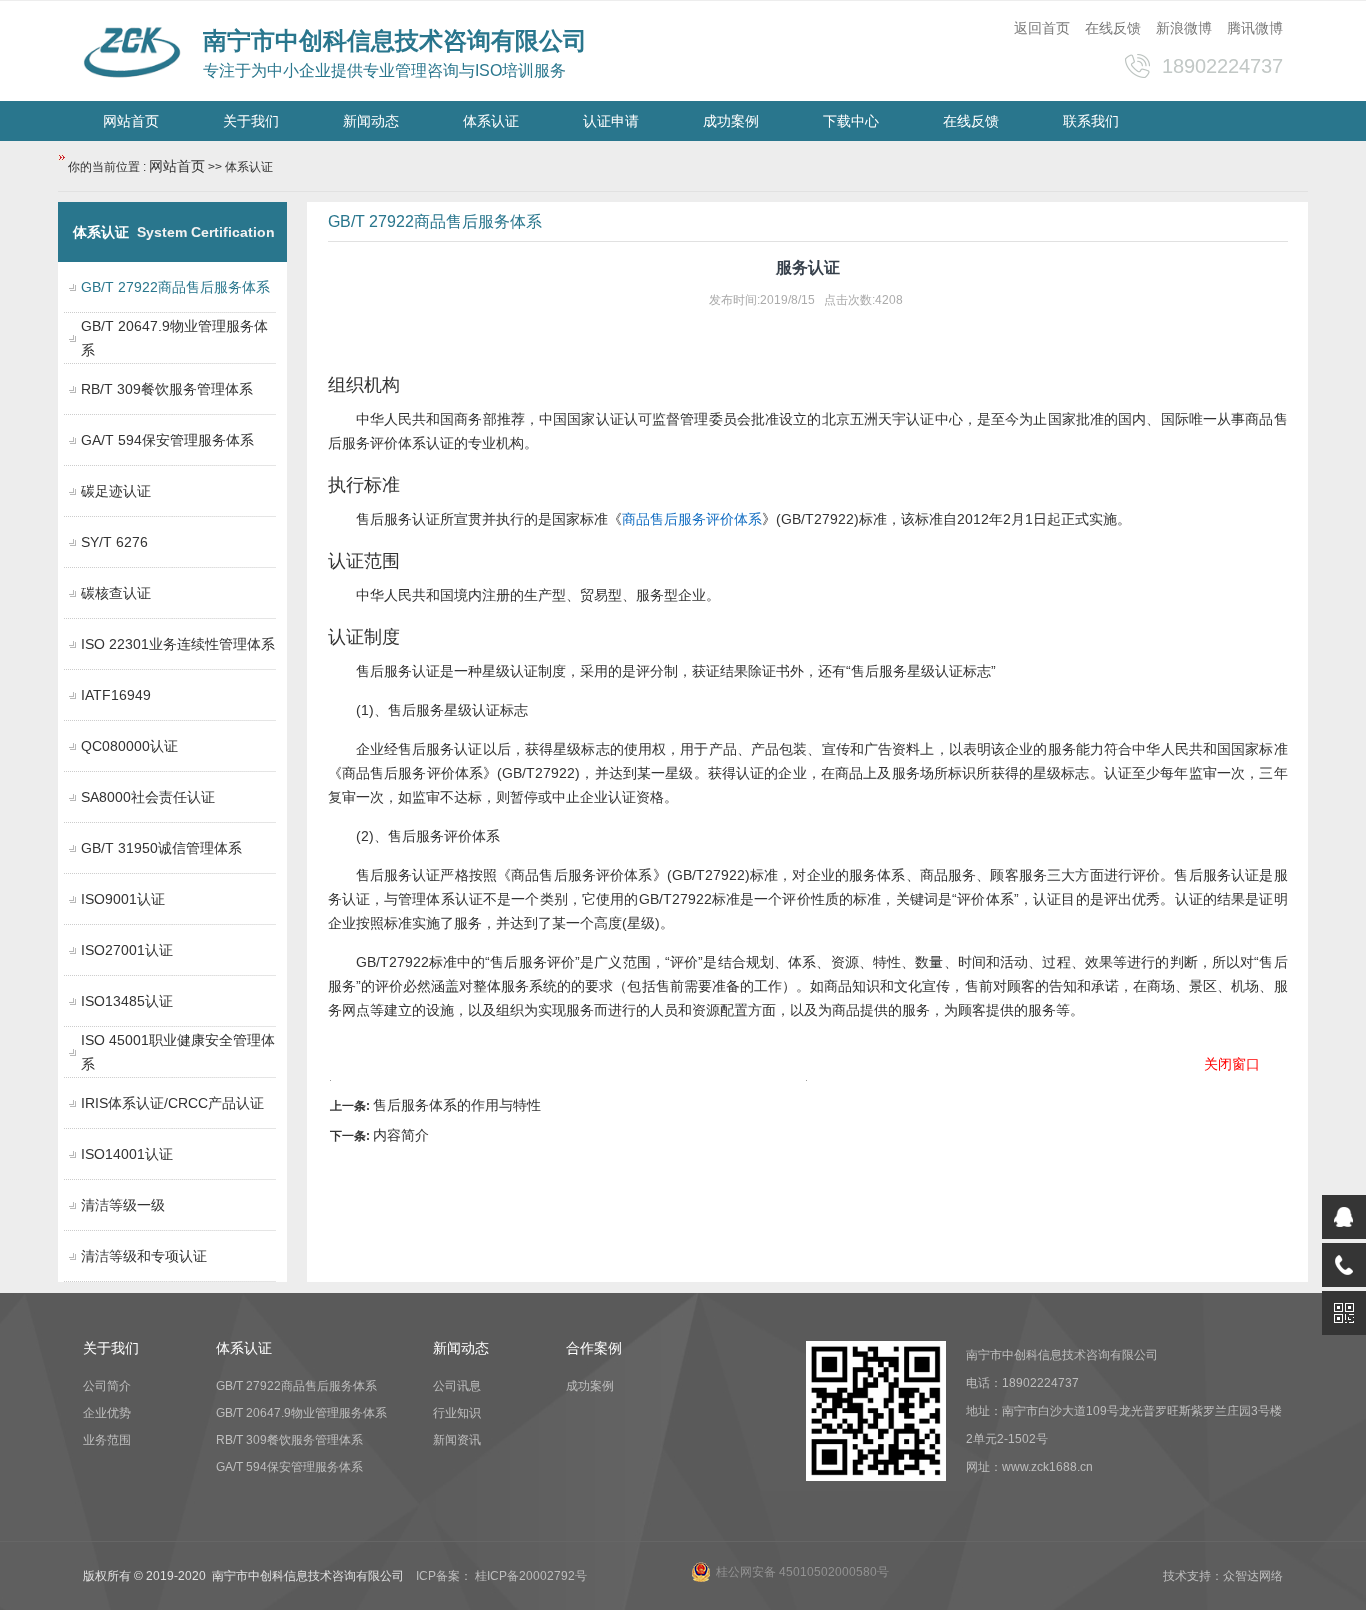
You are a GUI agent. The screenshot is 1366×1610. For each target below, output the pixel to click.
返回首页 (1042, 28)
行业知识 (457, 1413)
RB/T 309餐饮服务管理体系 (167, 389)
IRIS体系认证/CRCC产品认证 (172, 1103)
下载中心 (851, 121)
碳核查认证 (116, 593)
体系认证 (491, 121)
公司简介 (107, 1386)
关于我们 (251, 121)
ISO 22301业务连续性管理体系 (178, 644)
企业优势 (107, 1413)
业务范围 (107, 1440)
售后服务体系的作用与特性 (457, 1105)
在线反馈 (1113, 28)
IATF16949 (116, 695)
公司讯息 (457, 1386)
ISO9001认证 (123, 899)
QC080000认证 (129, 746)
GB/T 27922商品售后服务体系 (296, 1386)
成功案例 (731, 121)
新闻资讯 (457, 1440)
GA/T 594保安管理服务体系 (167, 440)
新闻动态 (371, 121)
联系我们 (1091, 121)
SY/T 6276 (114, 542)
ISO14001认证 (127, 1154)
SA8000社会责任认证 (148, 797)
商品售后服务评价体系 (692, 519)
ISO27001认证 (127, 950)
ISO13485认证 (127, 1001)
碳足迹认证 (116, 491)
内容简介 (401, 1135)
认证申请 (611, 121)
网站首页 (131, 121)
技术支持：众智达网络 (1223, 1576)
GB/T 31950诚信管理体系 (161, 848)
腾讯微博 (1255, 28)
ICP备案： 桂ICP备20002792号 (501, 1576)
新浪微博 (1184, 28)
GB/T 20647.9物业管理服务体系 (301, 1413)
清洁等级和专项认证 (144, 1256)
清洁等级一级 (123, 1205)
